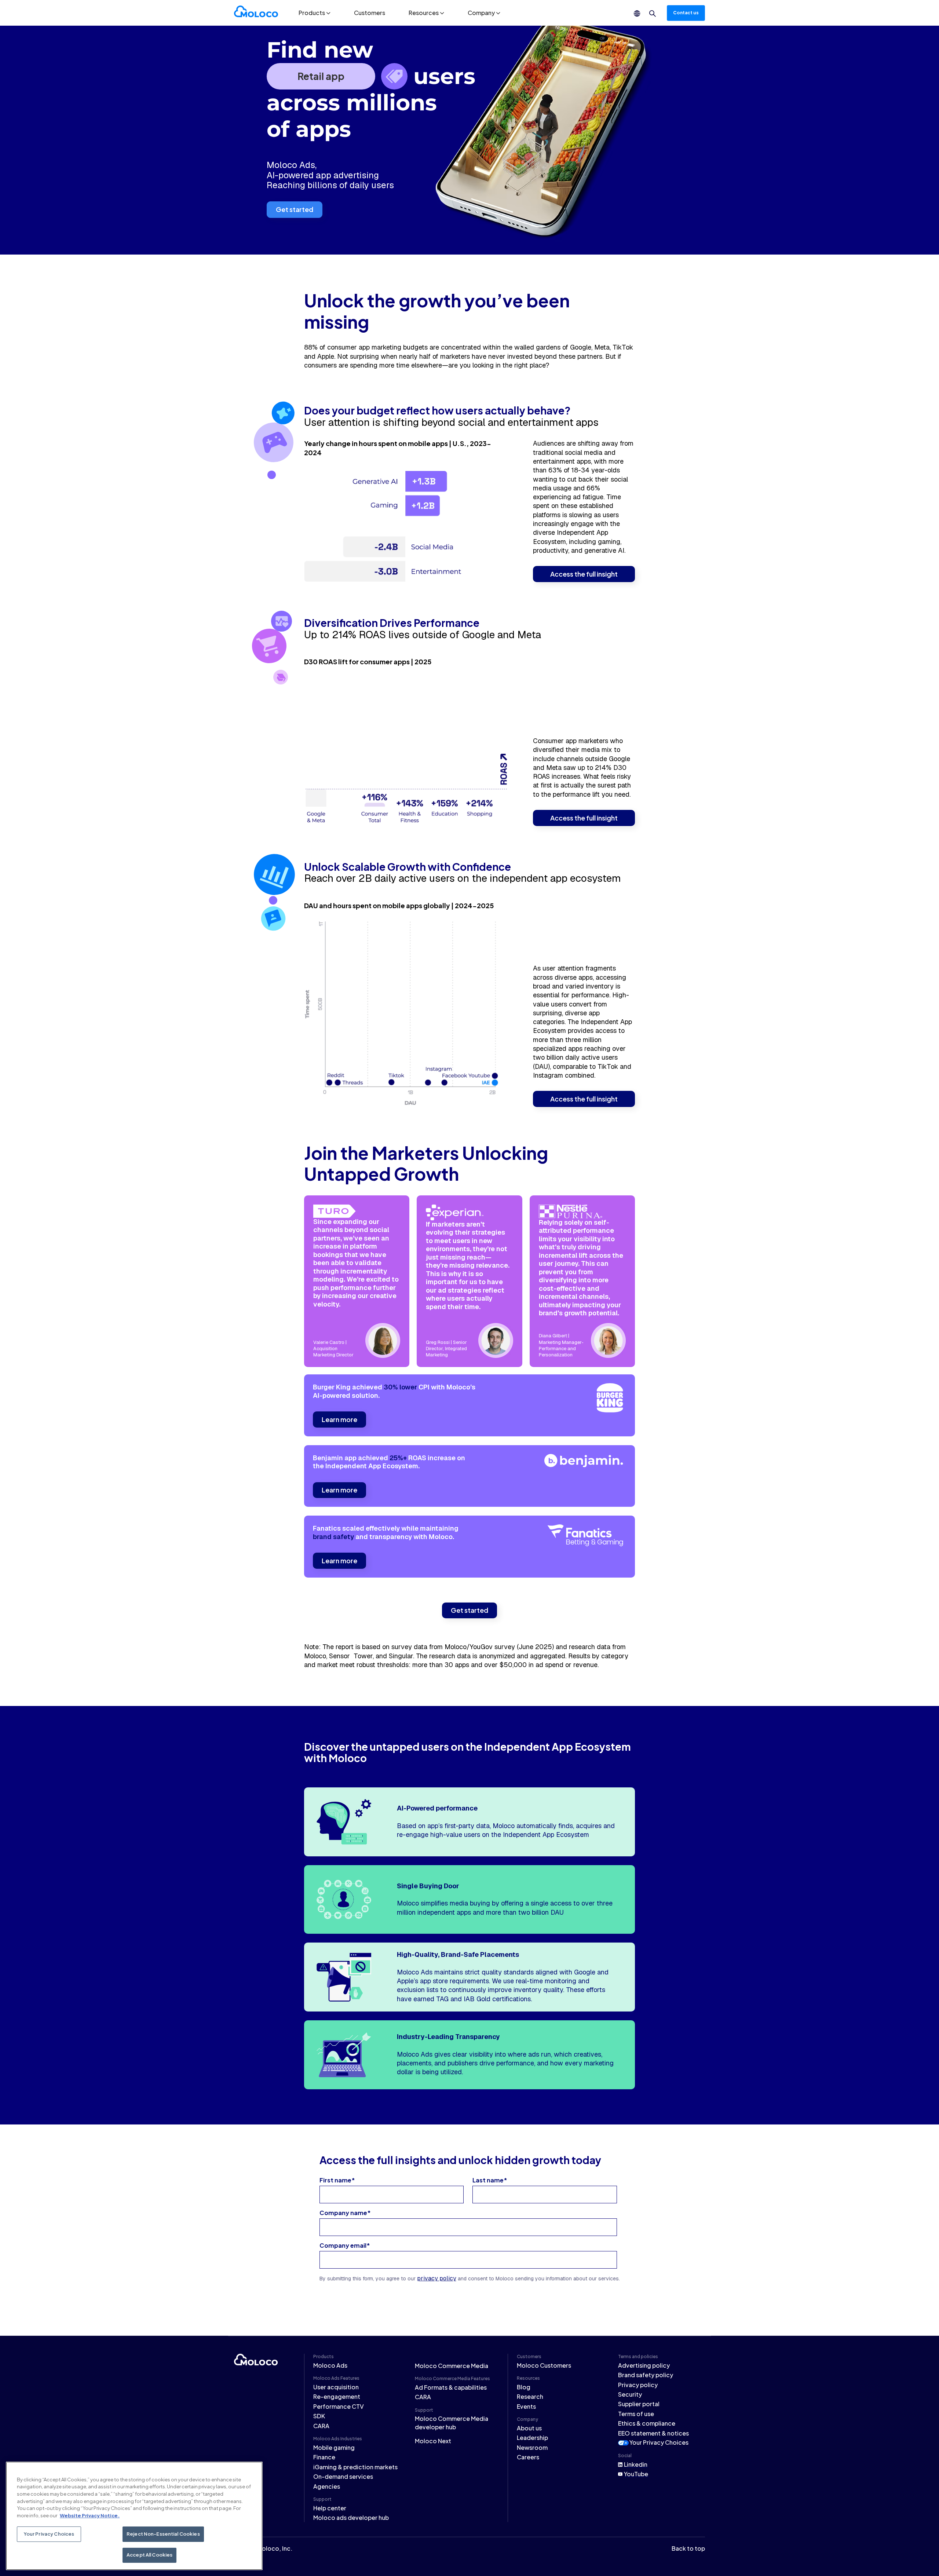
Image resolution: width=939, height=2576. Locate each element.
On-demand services (343, 2476)
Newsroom (532, 2447)
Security (630, 2394)
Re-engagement (337, 2396)
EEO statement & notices (653, 2433)
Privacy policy (638, 2385)
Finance (324, 2457)
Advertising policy (644, 2365)
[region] (134, 2516)
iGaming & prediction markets (355, 2467)
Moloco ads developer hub (351, 2517)
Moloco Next (433, 2441)
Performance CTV (339, 2406)
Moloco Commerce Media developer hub (452, 2422)
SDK (319, 2416)
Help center (330, 2508)
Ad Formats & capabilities (451, 2387)
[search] (653, 14)
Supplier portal (639, 2404)
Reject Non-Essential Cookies (163, 2534)
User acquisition (336, 2387)
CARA (321, 2426)
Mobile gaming (334, 2447)
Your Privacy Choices (659, 2442)
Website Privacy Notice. (90, 2515)
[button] (315, 13)
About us (529, 2428)
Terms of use (636, 2414)
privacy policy (437, 2278)
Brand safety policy (646, 2375)
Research (530, 2396)
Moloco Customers (544, 2365)
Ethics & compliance (647, 2423)
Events (526, 2406)
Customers (370, 13)
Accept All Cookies (149, 2555)
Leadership (532, 2438)
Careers (528, 2457)
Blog (524, 2387)
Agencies (327, 2486)
